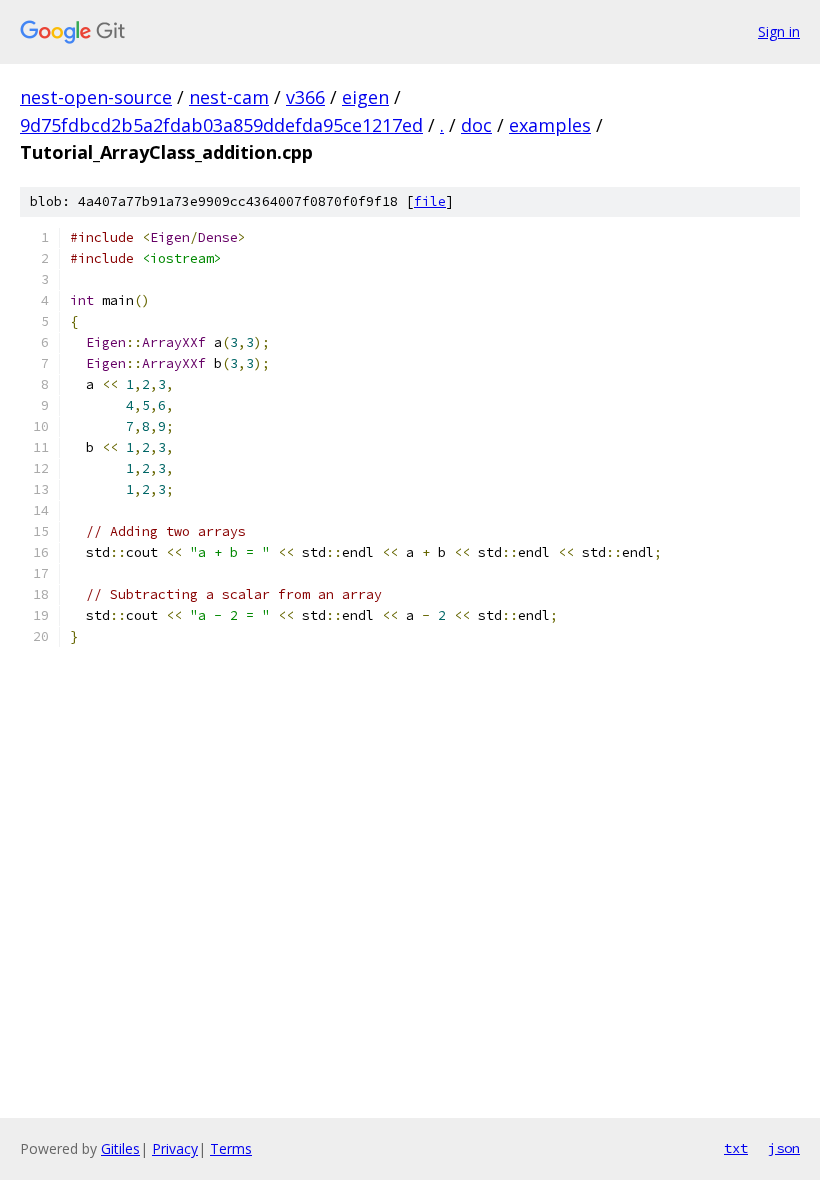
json (784, 1148)
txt (736, 1148)
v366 (305, 97)
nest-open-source (96, 97)
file (430, 201)
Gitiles (120, 1148)
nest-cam (229, 97)
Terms (231, 1148)
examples (550, 125)
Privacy (175, 1148)
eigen (365, 97)
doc (476, 125)
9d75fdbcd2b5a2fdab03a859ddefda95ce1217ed (221, 125)
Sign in (779, 31)
